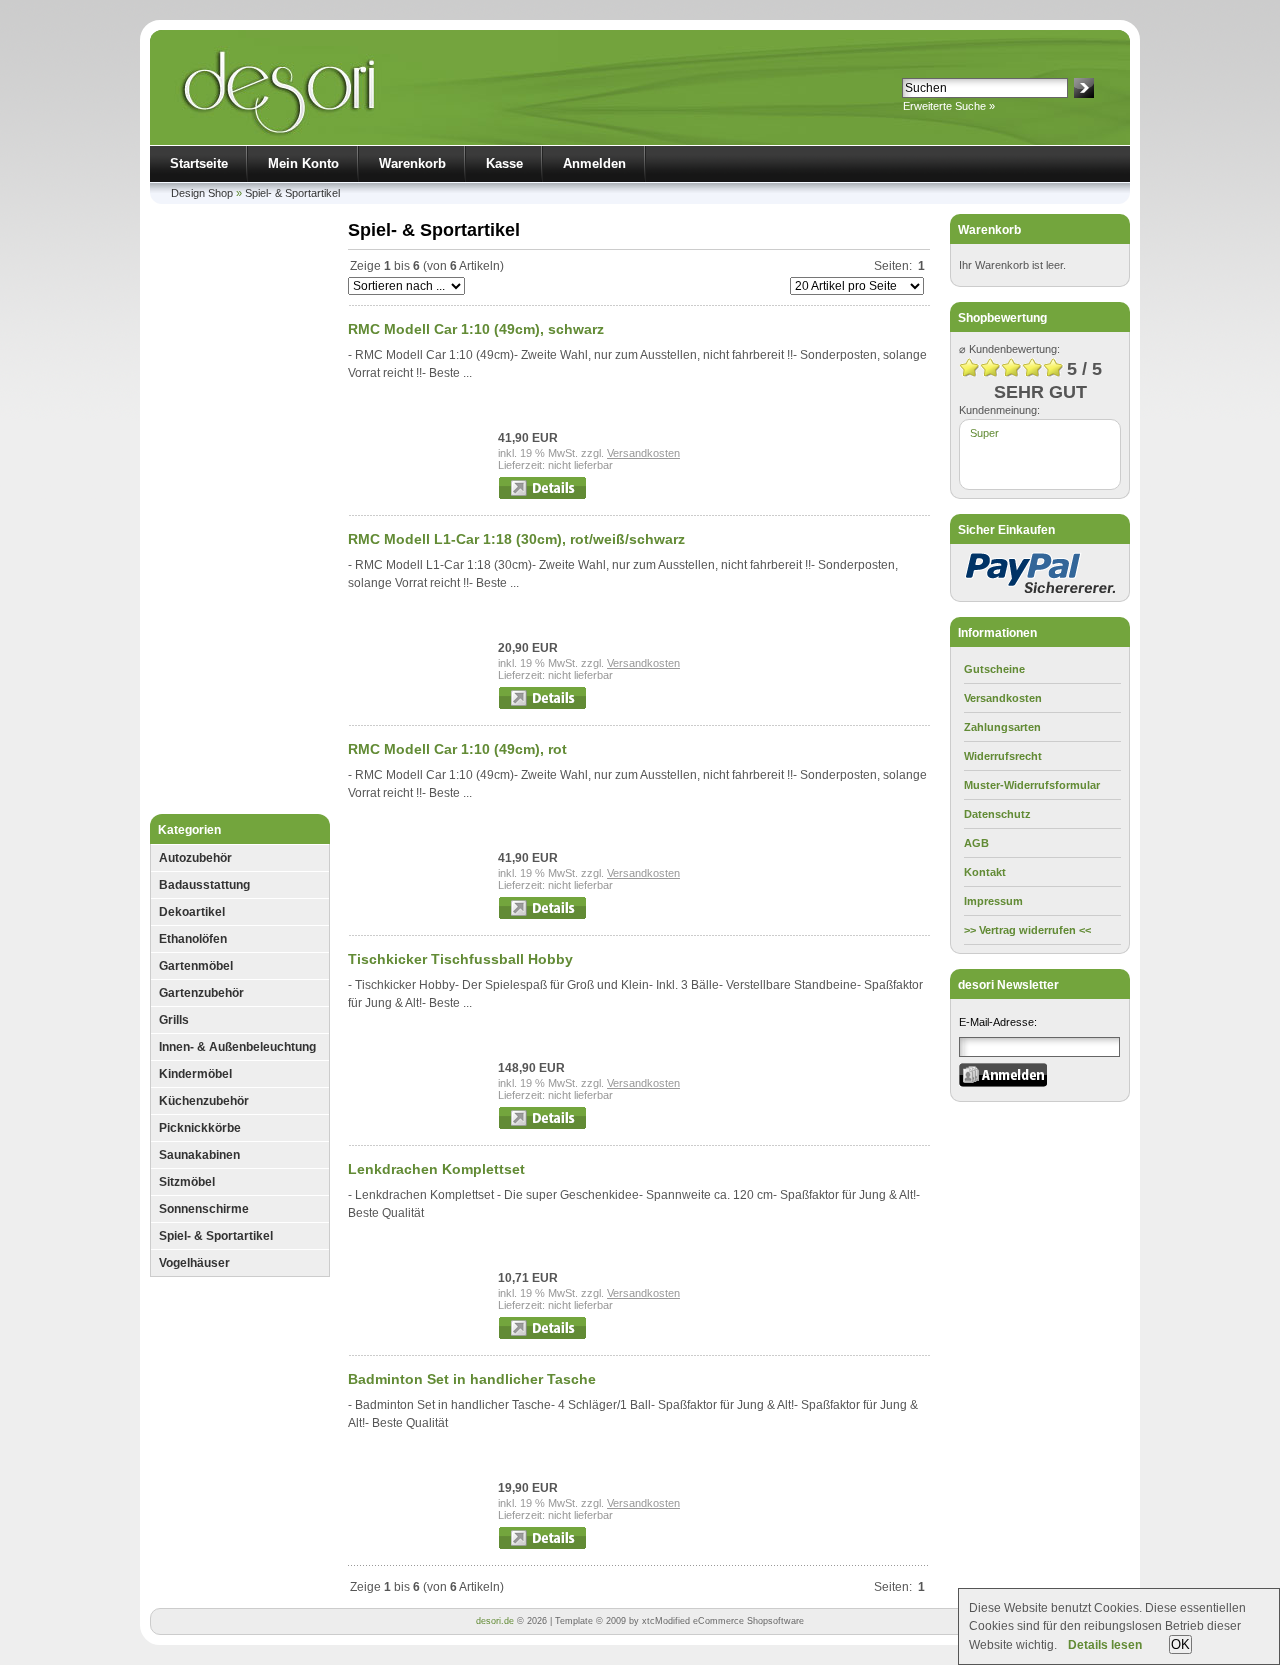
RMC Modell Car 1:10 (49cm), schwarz (476, 329)
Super (984, 433)
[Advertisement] (240, 514)
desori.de (495, 1621)
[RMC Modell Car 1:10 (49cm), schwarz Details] (542, 496)
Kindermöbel (195, 1074)
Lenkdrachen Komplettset (436, 1169)
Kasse (504, 163)
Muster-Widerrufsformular (1032, 785)
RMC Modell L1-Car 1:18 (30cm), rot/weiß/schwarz (516, 539)
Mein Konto (303, 163)
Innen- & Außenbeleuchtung (237, 1047)
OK (1180, 1644)
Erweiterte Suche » (949, 106)
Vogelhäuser (194, 1263)
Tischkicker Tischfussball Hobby (460, 959)
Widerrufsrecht (1003, 756)
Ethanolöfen (193, 939)
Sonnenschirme (204, 1209)
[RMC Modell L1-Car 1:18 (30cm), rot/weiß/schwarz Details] (542, 706)
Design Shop (202, 193)
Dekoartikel (192, 912)
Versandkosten (643, 453)
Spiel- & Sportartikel (292, 193)
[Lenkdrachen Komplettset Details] (542, 1336)
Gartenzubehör (201, 993)
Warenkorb (412, 163)
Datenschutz (997, 814)
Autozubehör (195, 858)
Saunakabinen (199, 1155)
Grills (174, 1020)
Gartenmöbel (196, 966)
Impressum (993, 901)
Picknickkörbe (200, 1128)
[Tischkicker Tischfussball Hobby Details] (542, 1126)
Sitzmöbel (187, 1182)
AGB (976, 843)
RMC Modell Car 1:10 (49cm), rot (457, 749)
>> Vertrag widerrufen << (1027, 930)
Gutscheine (994, 669)
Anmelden (594, 163)
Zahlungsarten (1002, 727)
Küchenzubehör (204, 1101)
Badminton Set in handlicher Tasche (472, 1379)
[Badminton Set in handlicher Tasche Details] (542, 1546)
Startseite (199, 163)
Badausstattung (204, 885)
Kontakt (985, 872)
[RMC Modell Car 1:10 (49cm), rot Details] (542, 916)
